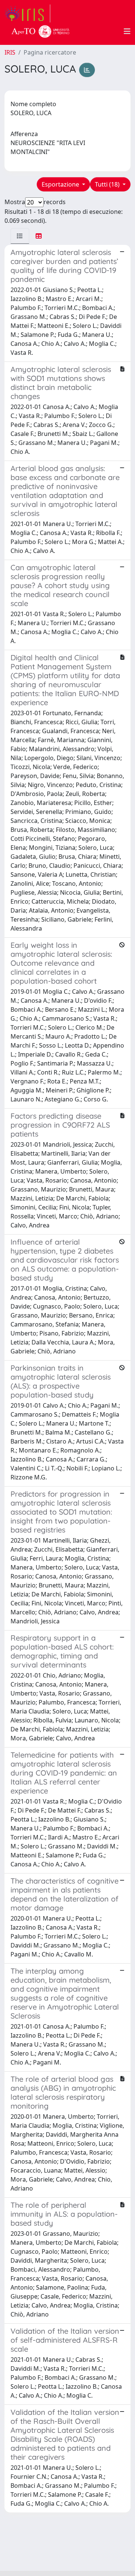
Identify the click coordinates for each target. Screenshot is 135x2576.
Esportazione (61, 184)
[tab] (20, 236)
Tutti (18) (108, 184)
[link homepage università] (40, 31)
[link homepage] (27, 13)
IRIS (10, 52)
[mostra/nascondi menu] (127, 31)
